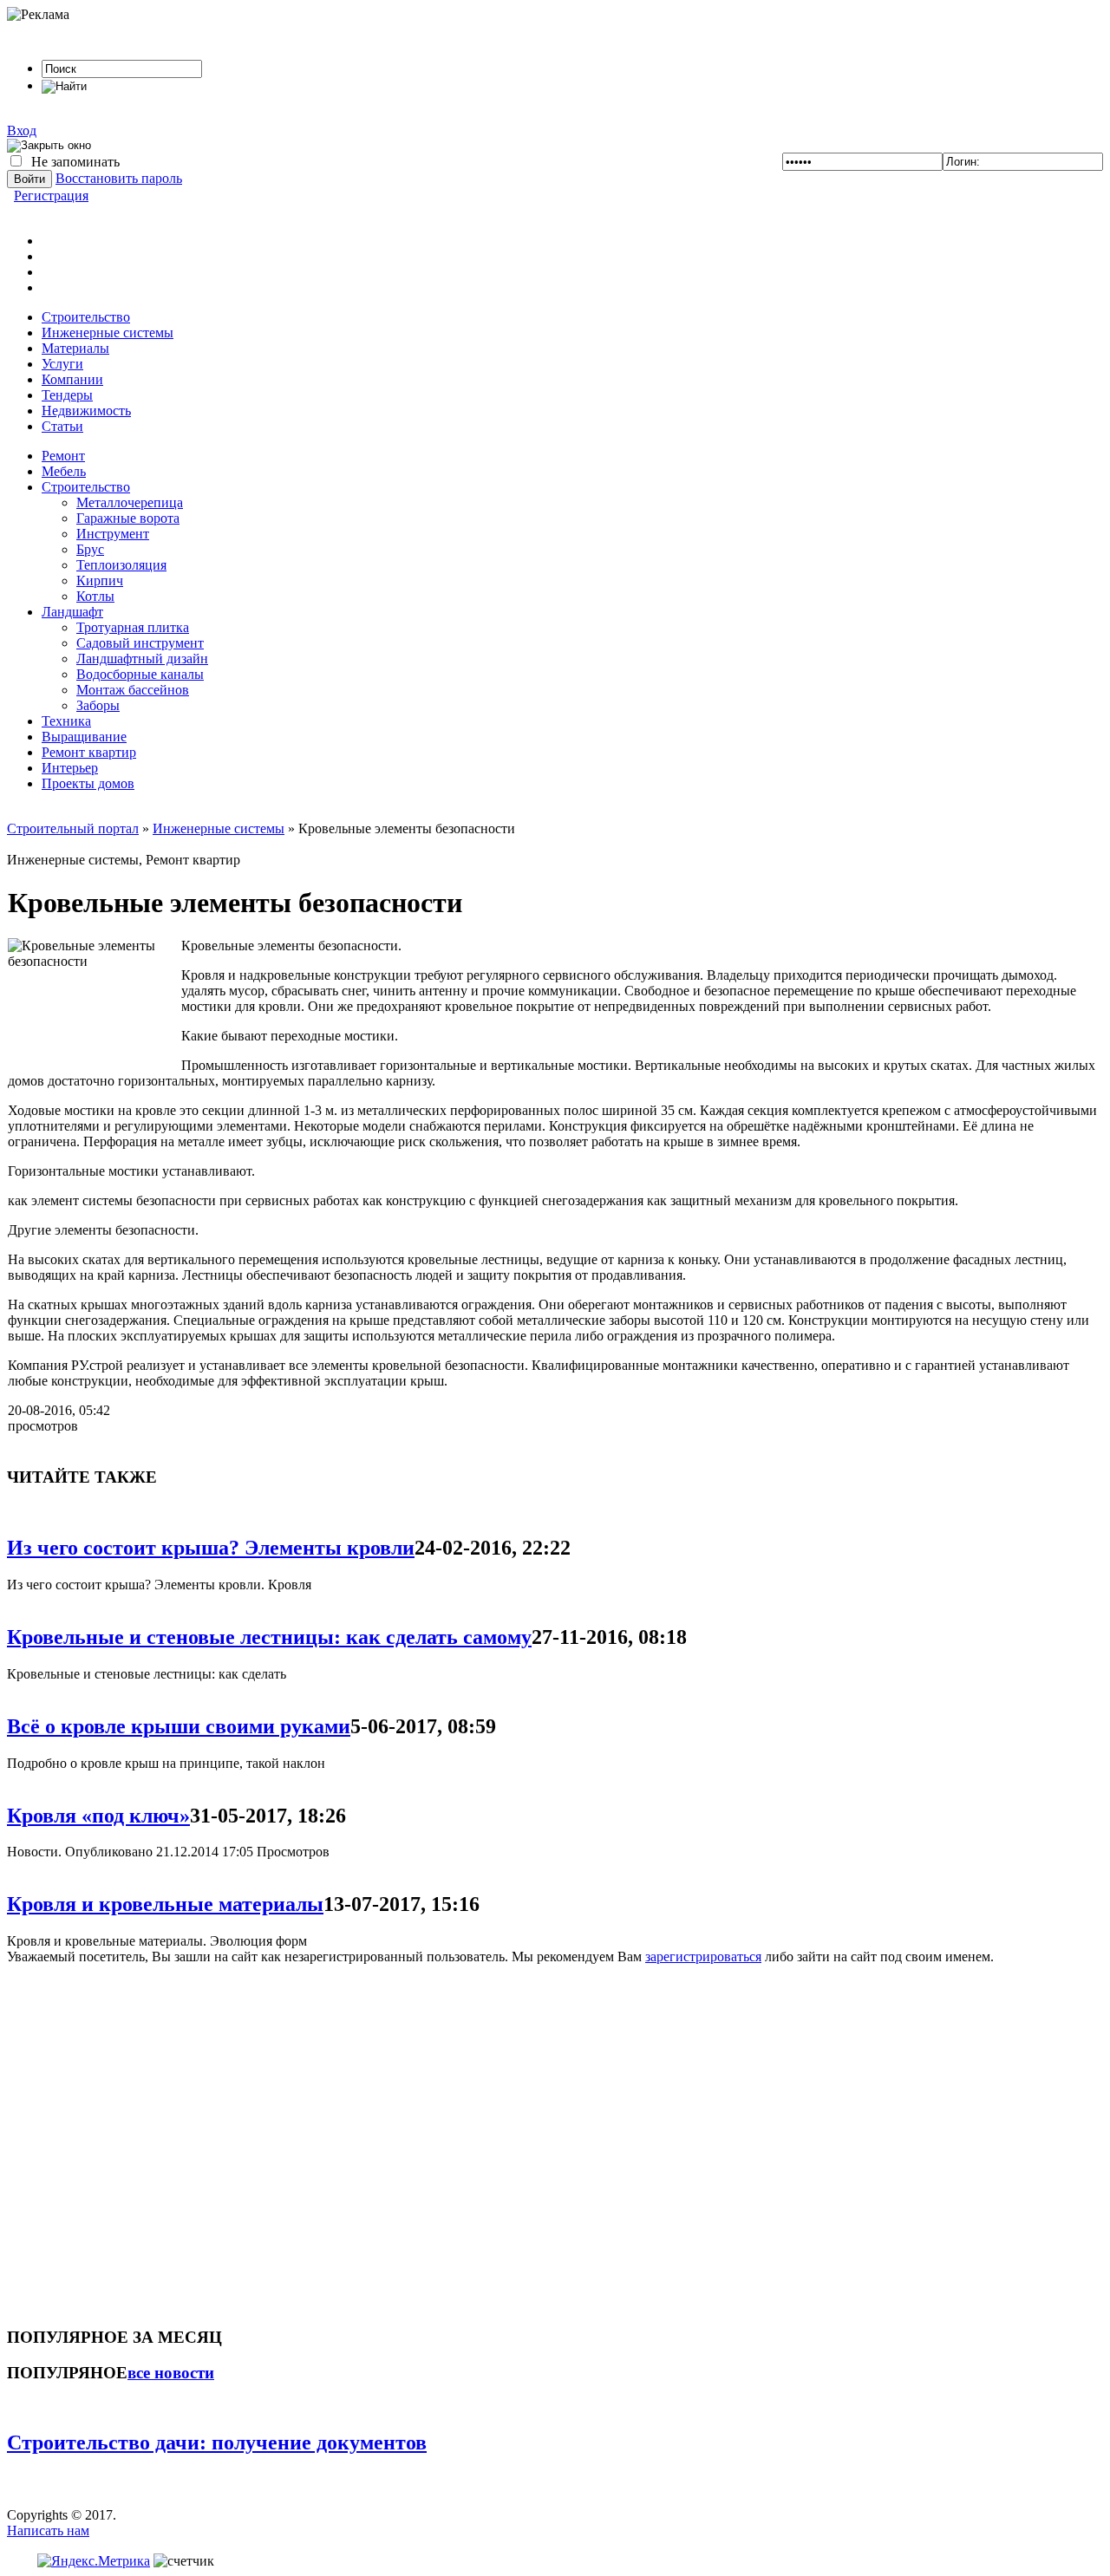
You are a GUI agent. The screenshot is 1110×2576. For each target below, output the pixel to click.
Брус (90, 549)
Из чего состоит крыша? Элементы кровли (211, 1548)
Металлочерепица (130, 502)
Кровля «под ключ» (98, 1816)
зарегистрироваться (703, 1956)
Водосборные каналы (140, 674)
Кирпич (100, 580)
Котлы (95, 596)
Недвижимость (86, 411)
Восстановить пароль (119, 178)
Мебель (64, 471)
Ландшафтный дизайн (142, 659)
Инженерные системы (108, 333)
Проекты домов (88, 783)
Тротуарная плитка (133, 627)
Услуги (62, 364)
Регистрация (51, 196)
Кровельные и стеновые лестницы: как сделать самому (269, 1637)
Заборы (98, 705)
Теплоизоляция (121, 565)
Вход (22, 130)
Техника (66, 721)
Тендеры (67, 395)
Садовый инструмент (140, 643)
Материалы (75, 348)
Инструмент (113, 534)
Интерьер (70, 768)
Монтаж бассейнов (133, 690)
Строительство (86, 317)
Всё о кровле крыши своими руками (179, 1726)
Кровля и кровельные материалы (165, 1904)
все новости (171, 2373)
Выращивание (84, 737)
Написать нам (48, 2530)
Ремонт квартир (89, 752)
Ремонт (63, 456)
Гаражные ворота (128, 518)
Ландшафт (72, 612)
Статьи (62, 426)
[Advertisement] (111, 2138)
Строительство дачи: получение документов (217, 2442)
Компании (72, 379)
